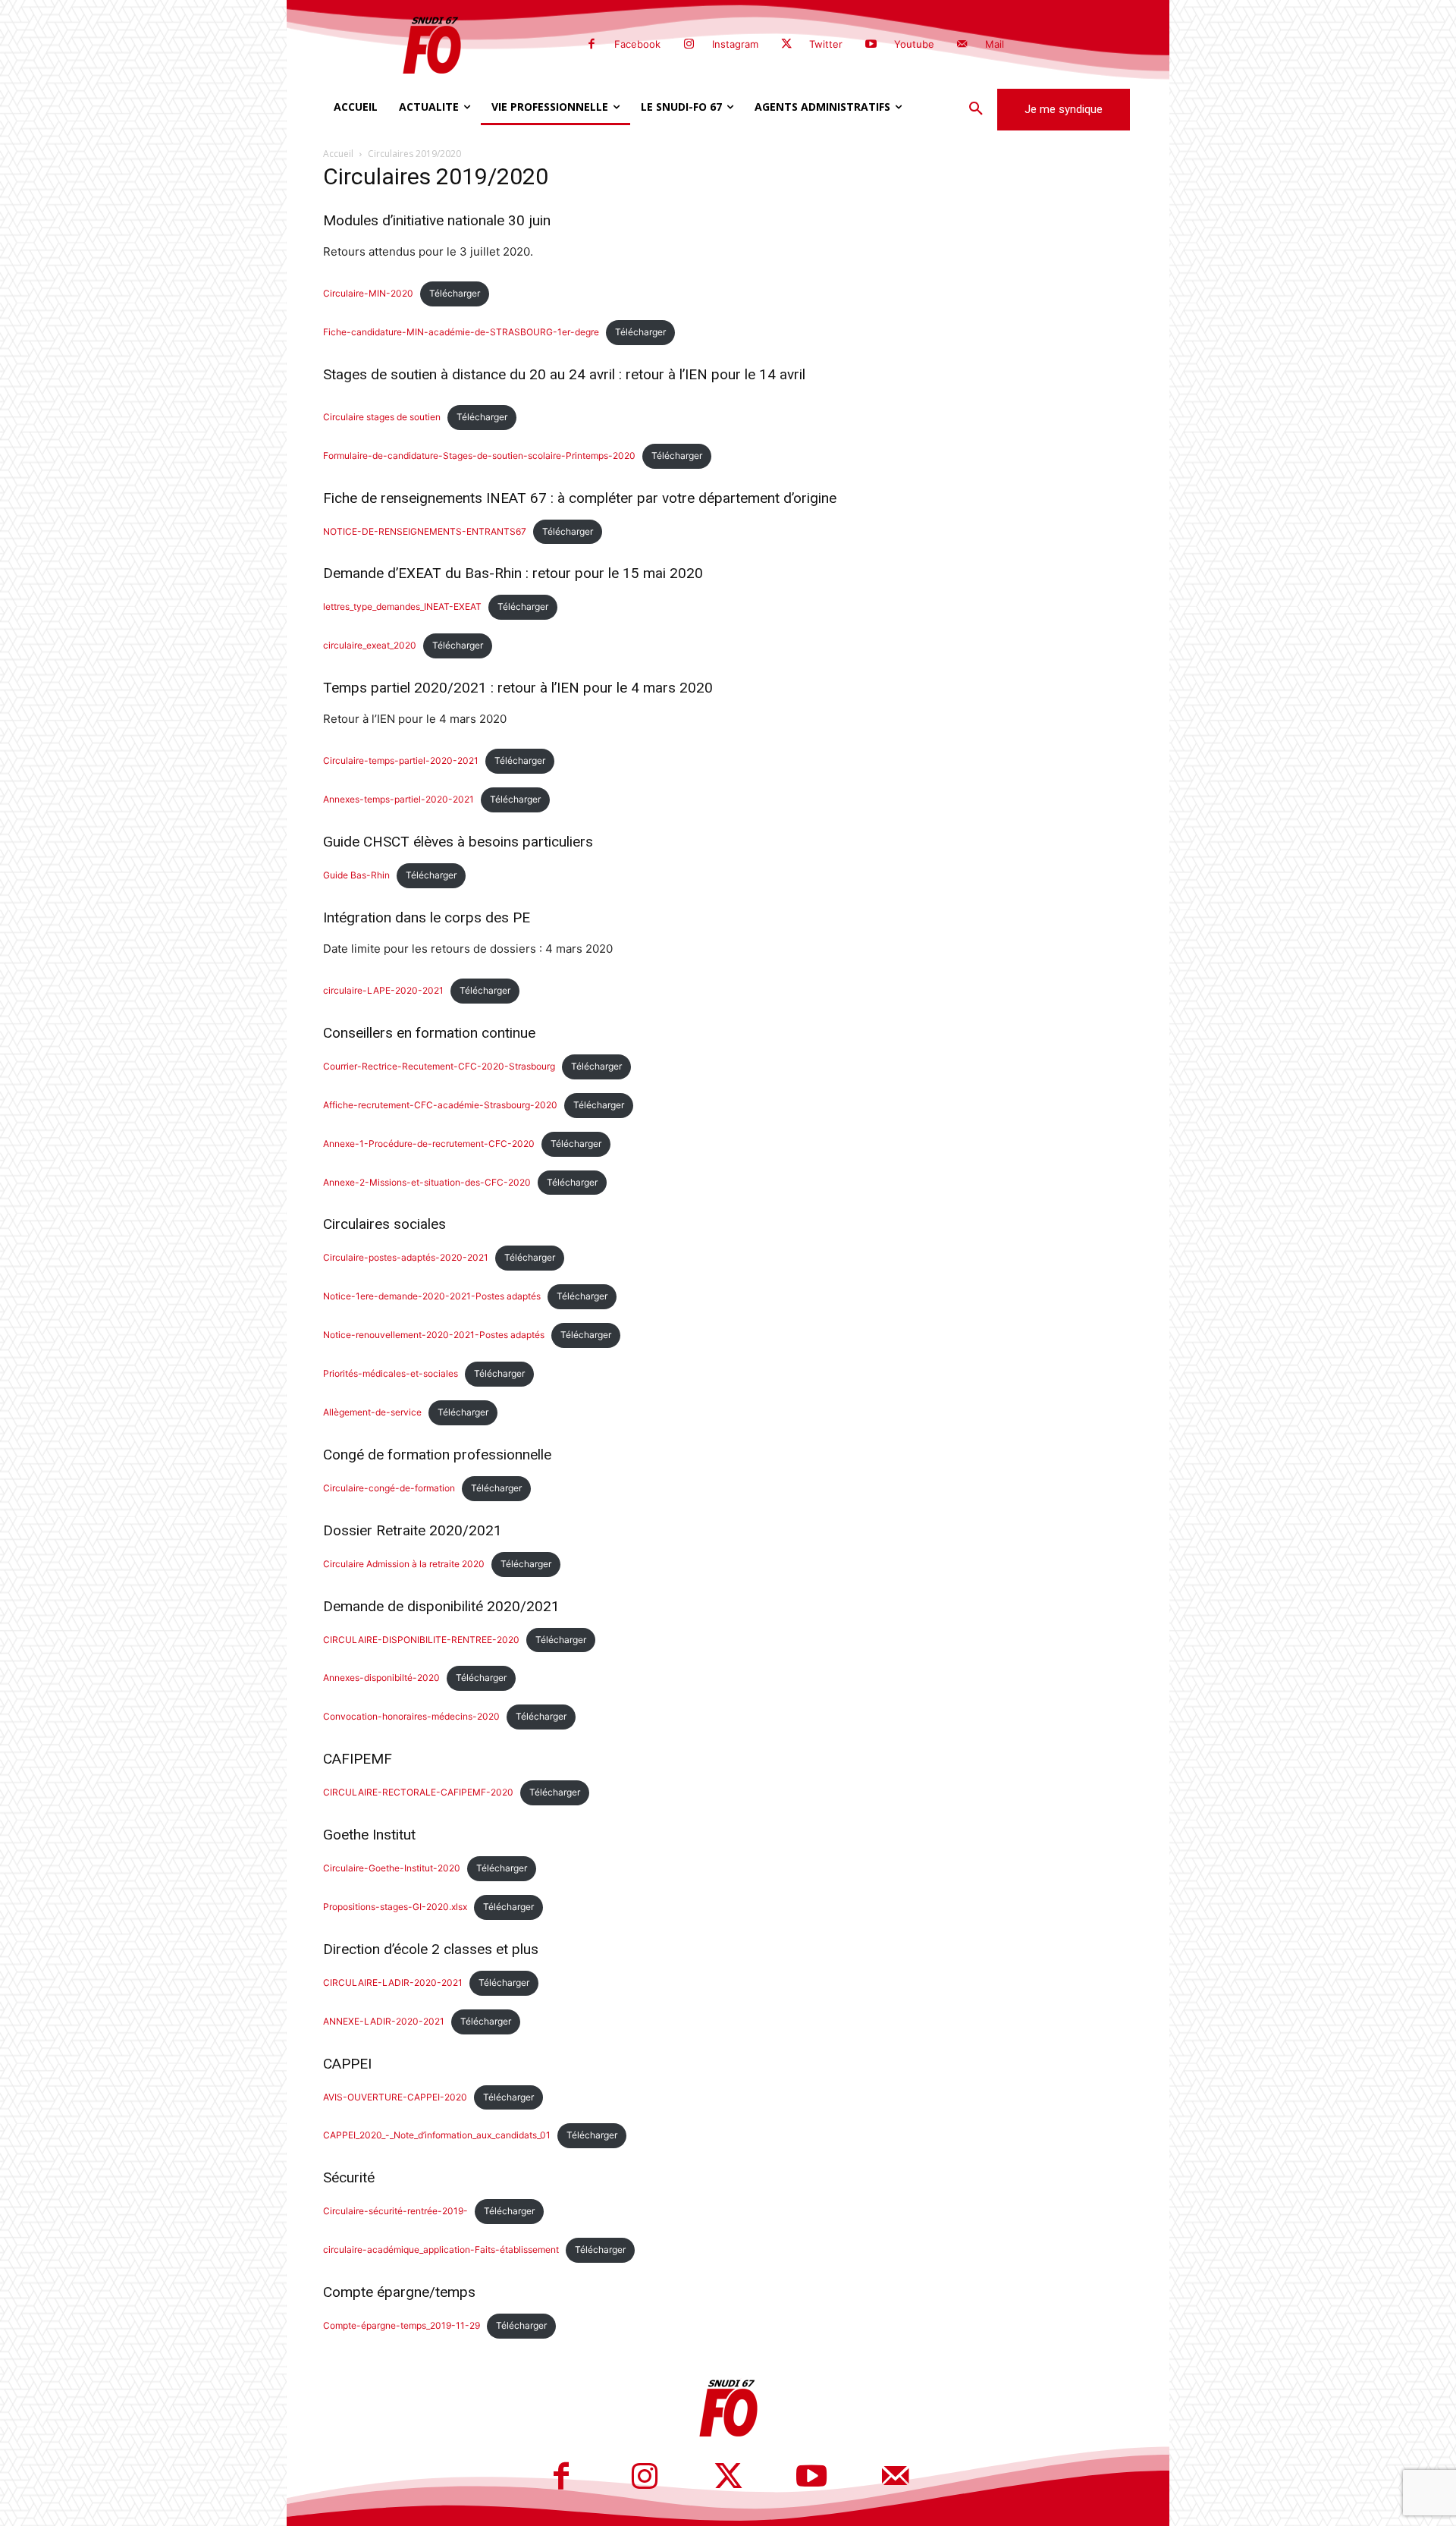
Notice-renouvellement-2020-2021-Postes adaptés (434, 1335)
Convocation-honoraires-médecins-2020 (411, 1716)
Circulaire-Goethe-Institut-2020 (392, 1868)
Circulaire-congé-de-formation (389, 1488)
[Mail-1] (962, 45)
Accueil (338, 154)
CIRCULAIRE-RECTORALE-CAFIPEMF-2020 (418, 1792)
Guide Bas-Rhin (356, 875)
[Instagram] (689, 45)
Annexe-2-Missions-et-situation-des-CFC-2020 (427, 1182)
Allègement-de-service (372, 1412)
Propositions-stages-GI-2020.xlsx (395, 1907)
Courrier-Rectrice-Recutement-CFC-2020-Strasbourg (439, 1066)
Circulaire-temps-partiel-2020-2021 (401, 760)
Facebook (637, 44)
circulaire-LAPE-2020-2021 (383, 990)
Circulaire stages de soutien (382, 417)
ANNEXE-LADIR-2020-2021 (384, 2021)
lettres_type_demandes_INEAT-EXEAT (402, 606)
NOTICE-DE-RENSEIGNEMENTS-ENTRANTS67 (425, 531)
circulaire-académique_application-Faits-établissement (441, 2250)
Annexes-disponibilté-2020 (381, 1678)
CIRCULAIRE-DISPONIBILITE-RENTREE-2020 (421, 1640)
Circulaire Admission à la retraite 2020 (404, 1564)
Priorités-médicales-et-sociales (391, 1373)
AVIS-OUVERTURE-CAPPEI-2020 (395, 2097)
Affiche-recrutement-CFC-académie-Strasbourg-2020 (440, 1105)
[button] (976, 109)
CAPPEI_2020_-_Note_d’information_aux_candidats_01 (437, 2135)
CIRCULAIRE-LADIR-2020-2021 (393, 1982)
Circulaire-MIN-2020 (368, 293)
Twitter (826, 44)
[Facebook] (591, 45)
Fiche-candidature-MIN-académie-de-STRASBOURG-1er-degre (461, 332)
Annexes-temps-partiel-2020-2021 (399, 799)
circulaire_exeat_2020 (370, 645)
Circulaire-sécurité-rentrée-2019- (395, 2211)
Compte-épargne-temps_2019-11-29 (402, 2325)
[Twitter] (786, 45)
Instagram (735, 44)
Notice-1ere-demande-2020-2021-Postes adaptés (432, 1296)
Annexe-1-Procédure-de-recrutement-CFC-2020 (429, 1144)
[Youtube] (871, 45)
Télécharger (455, 293)
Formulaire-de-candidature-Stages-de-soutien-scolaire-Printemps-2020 (479, 456)
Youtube (914, 44)
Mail (995, 44)
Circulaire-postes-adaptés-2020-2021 (406, 1257)
